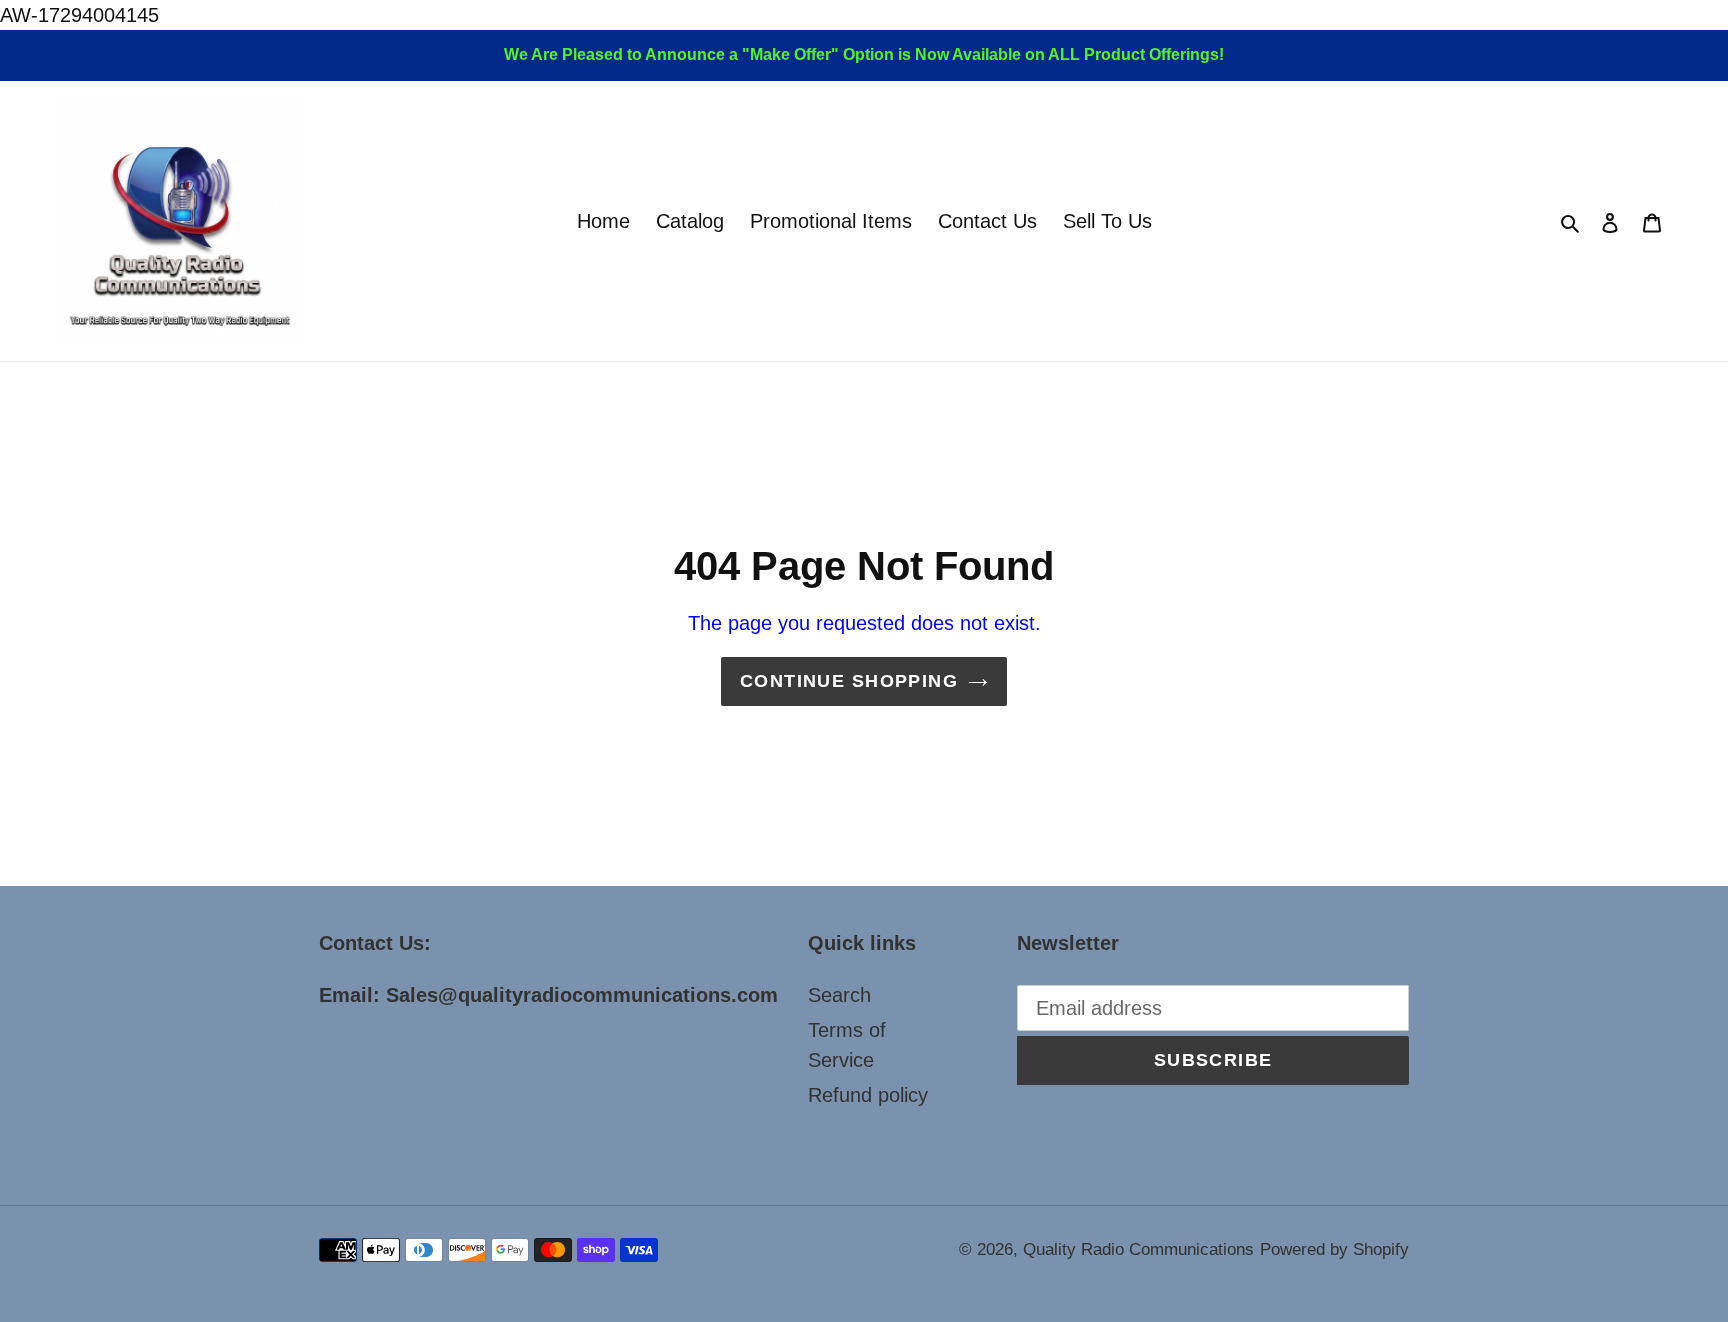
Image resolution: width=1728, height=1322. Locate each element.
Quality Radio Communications (1138, 1249)
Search (839, 995)
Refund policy (868, 1095)
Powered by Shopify (1334, 1249)
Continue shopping (849, 681)
